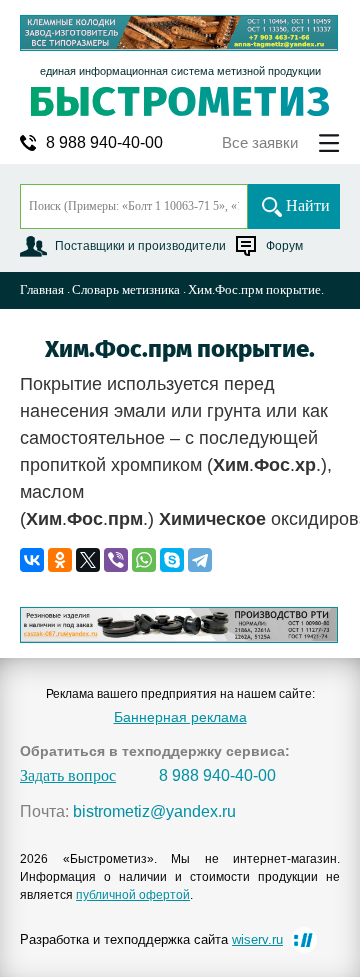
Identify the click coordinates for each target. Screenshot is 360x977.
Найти (308, 205)
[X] (88, 560)
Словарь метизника (126, 289)
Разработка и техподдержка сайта (151, 939)
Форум (284, 246)
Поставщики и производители (140, 246)
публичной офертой (133, 895)
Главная (42, 289)
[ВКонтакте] (32, 560)
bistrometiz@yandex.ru (154, 812)
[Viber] (116, 560)
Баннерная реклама (180, 717)
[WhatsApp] (144, 560)
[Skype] (172, 560)
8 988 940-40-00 (104, 143)
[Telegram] (200, 560)
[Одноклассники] (60, 560)
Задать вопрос (68, 776)
